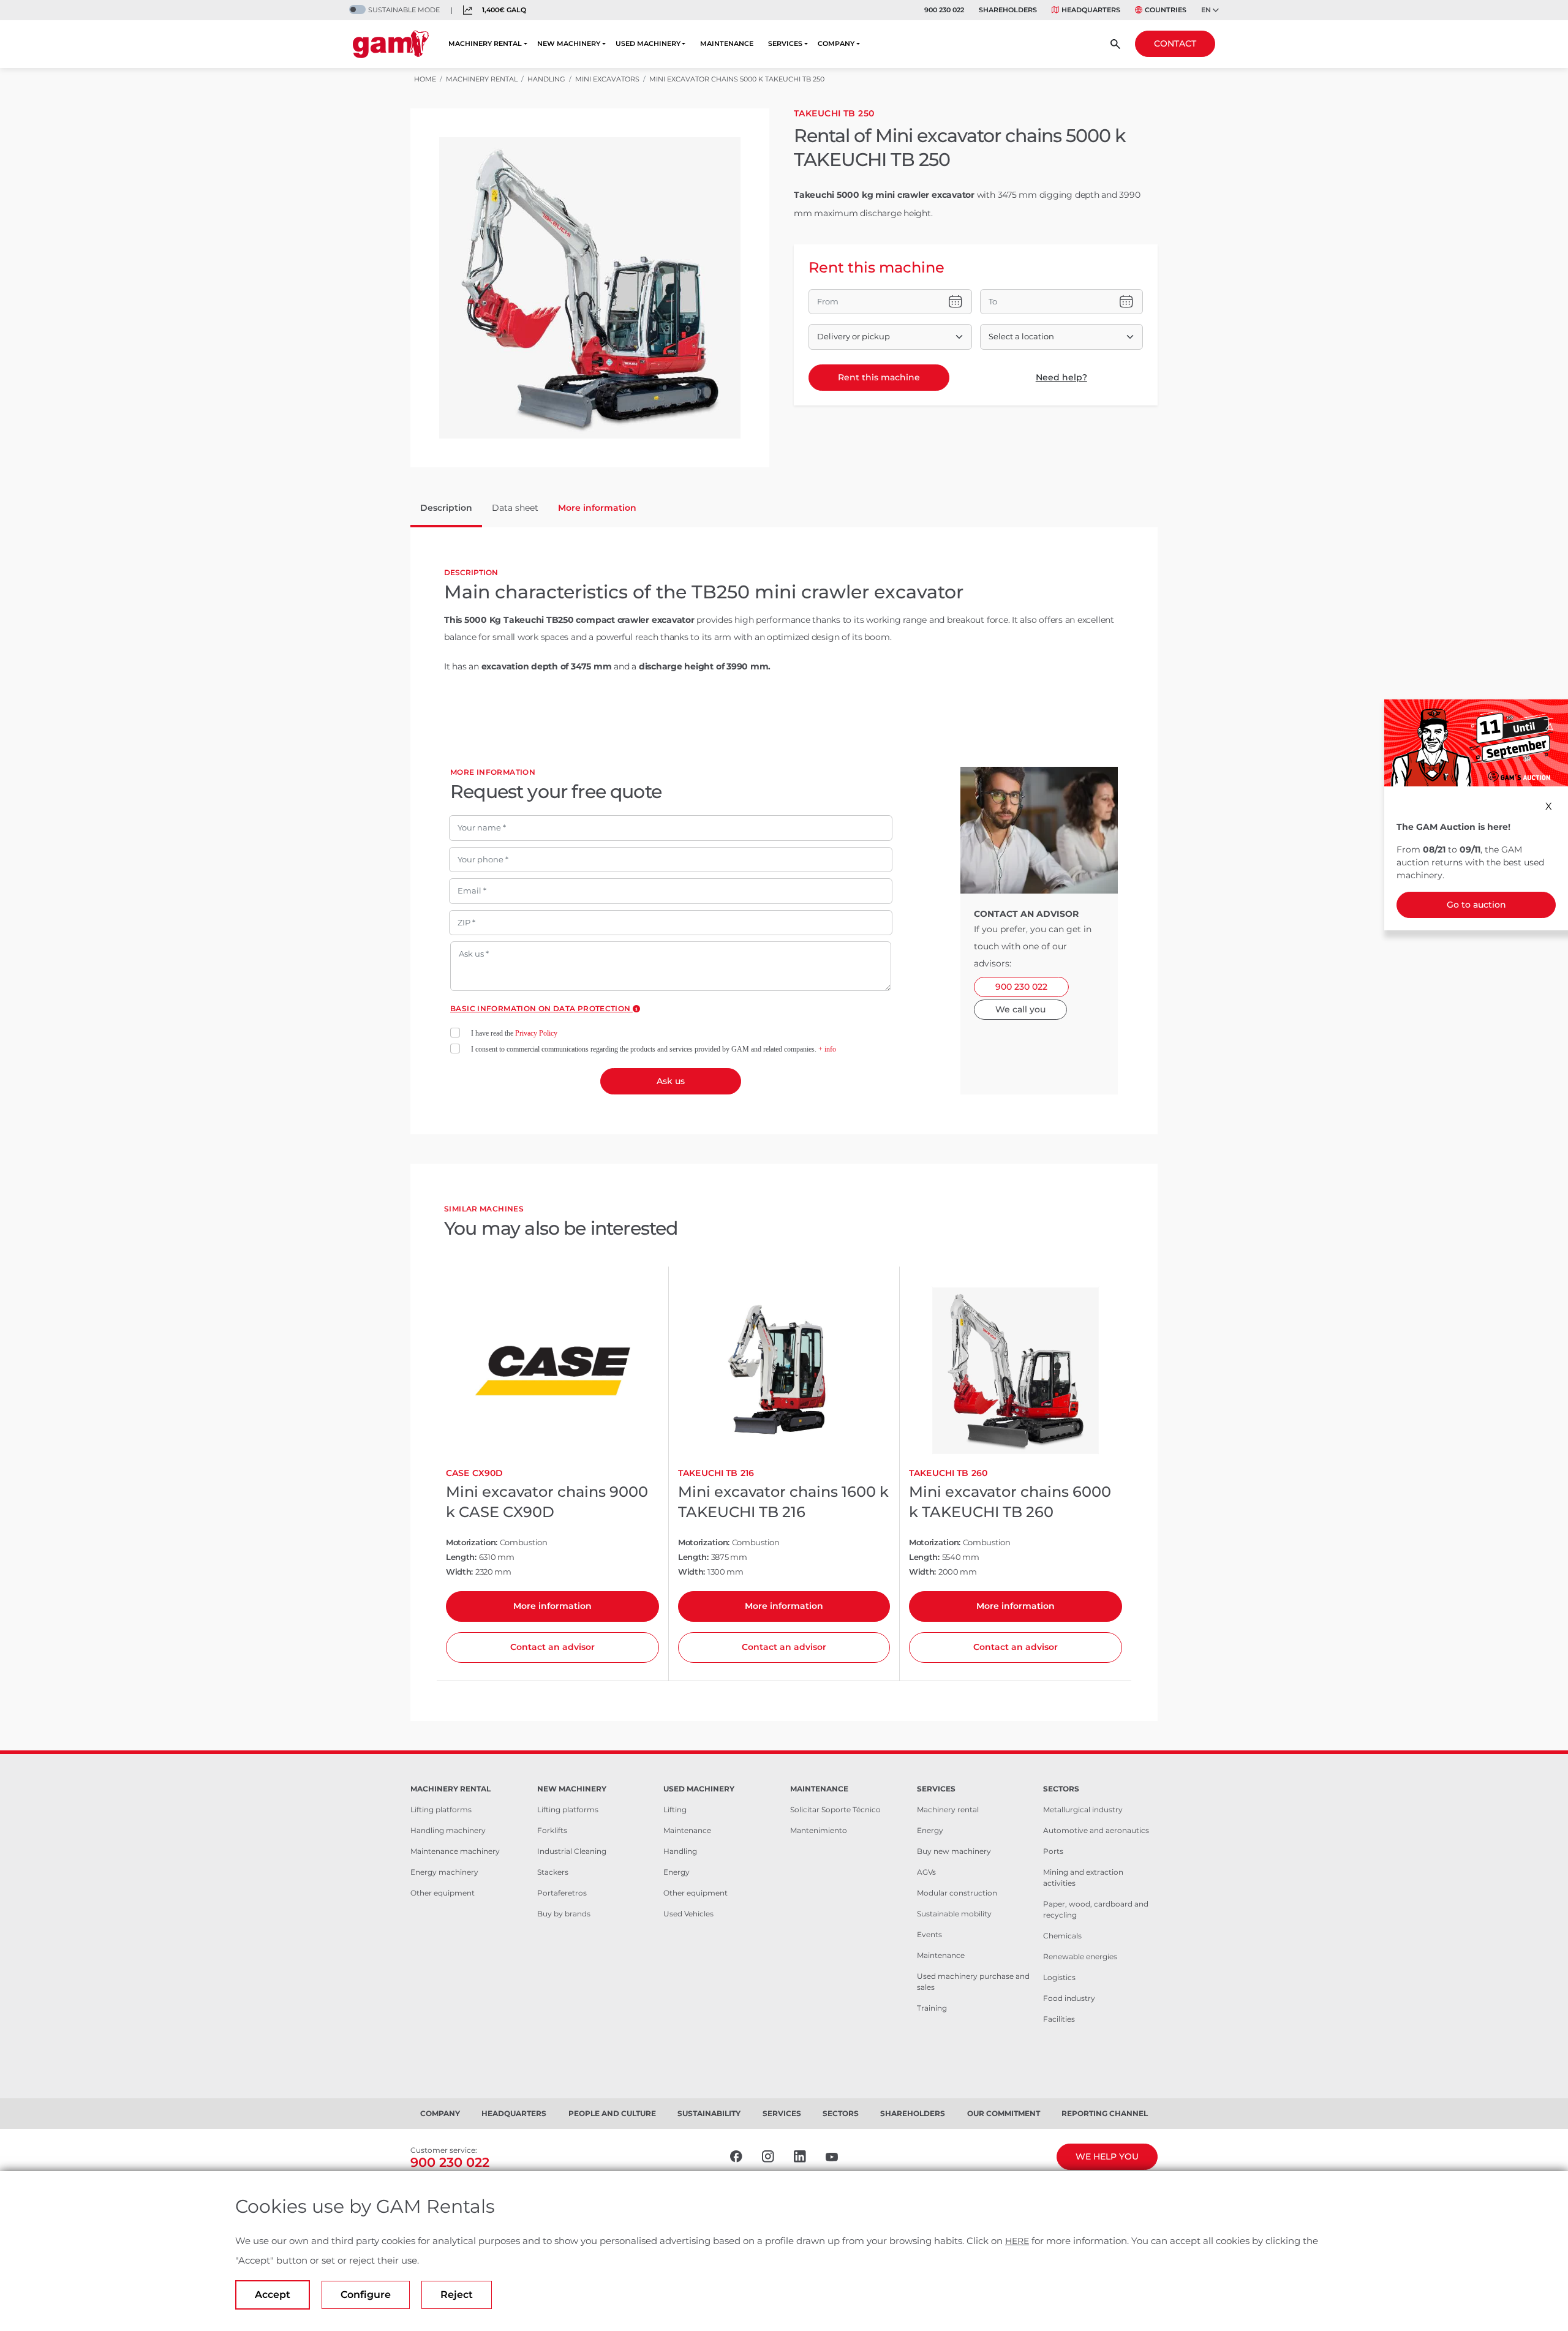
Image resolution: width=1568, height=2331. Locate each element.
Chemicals (1062, 1936)
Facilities (1059, 2019)
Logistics (1059, 1977)
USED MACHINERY (648, 43)
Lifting (675, 1809)
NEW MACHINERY (569, 43)
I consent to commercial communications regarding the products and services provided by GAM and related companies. (654, 1049)
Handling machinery (448, 1830)
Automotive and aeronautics (1096, 1830)
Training (932, 2008)
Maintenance (687, 1830)
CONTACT (1175, 43)
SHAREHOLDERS (1008, 10)
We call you (1020, 1009)
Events (929, 1934)
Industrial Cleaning (572, 1851)
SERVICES (785, 43)
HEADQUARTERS (1091, 10)
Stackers (553, 1872)
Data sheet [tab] (515, 508)
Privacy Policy (536, 1033)
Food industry (1069, 1998)
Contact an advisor (552, 1647)
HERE (1017, 2241)
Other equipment (443, 1893)
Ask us (671, 1081)
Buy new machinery (954, 1851)
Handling (680, 1851)
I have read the (514, 1033)
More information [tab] (597, 508)
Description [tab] (446, 508)
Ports (1053, 1851)
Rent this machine (879, 377)
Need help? (1061, 377)
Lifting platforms (441, 1809)
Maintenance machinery (455, 1851)
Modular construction (957, 1893)
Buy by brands (564, 1914)
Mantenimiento (819, 1830)
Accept (273, 2295)
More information (552, 1606)
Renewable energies (1080, 1956)
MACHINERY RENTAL (485, 43)
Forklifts (552, 1830)
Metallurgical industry (1083, 1809)
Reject (457, 2295)
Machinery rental (948, 1809)
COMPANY (836, 43)
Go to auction (1476, 905)
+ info (827, 1049)
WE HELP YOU (1107, 2156)
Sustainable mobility (954, 1914)
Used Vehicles (688, 1914)
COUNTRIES (1166, 10)
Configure (366, 2295)
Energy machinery (444, 1872)
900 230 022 (944, 10)
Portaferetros (562, 1893)
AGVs (926, 1872)
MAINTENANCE (727, 43)
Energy (677, 1872)
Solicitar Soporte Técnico (835, 1809)
